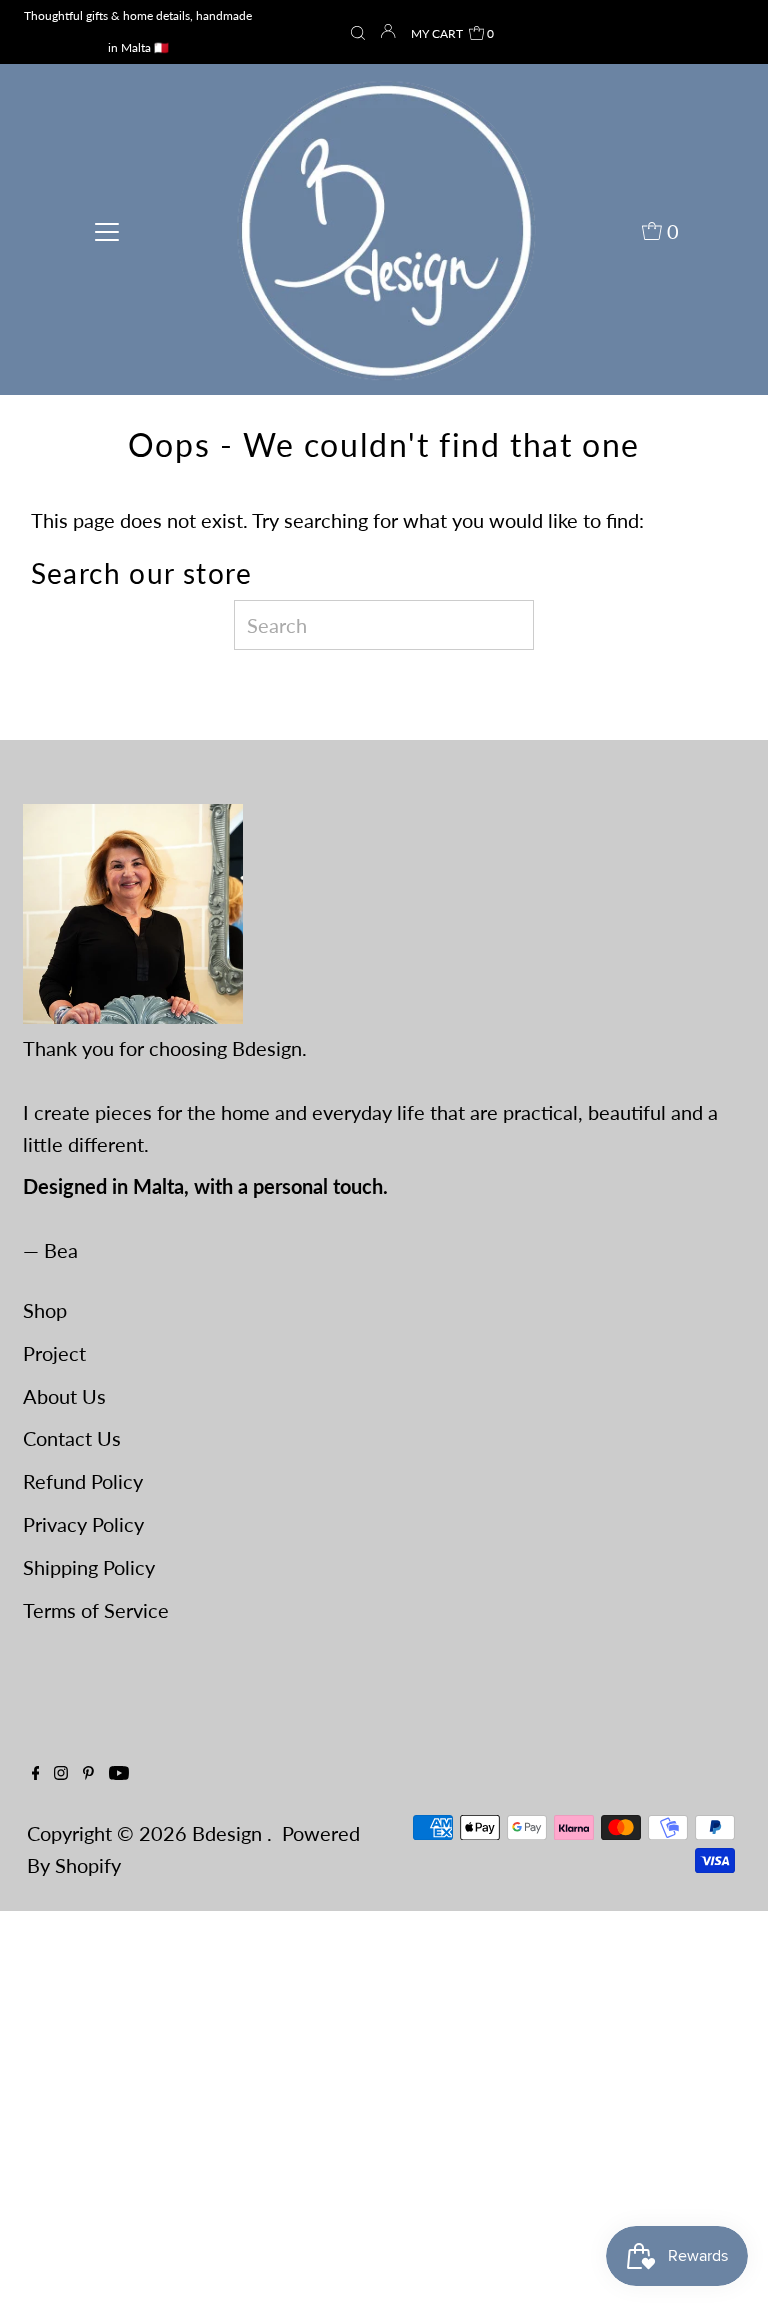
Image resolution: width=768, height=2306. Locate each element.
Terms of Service (96, 1610)
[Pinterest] (88, 1772)
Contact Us (72, 1438)
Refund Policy (83, 1481)
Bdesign (229, 1833)
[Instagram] (61, 1772)
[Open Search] (358, 34)
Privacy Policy (83, 1524)
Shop (45, 1310)
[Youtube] (119, 1772)
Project (54, 1353)
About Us (64, 1396)
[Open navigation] (107, 229)
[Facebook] (36, 1772)
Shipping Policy (89, 1567)
